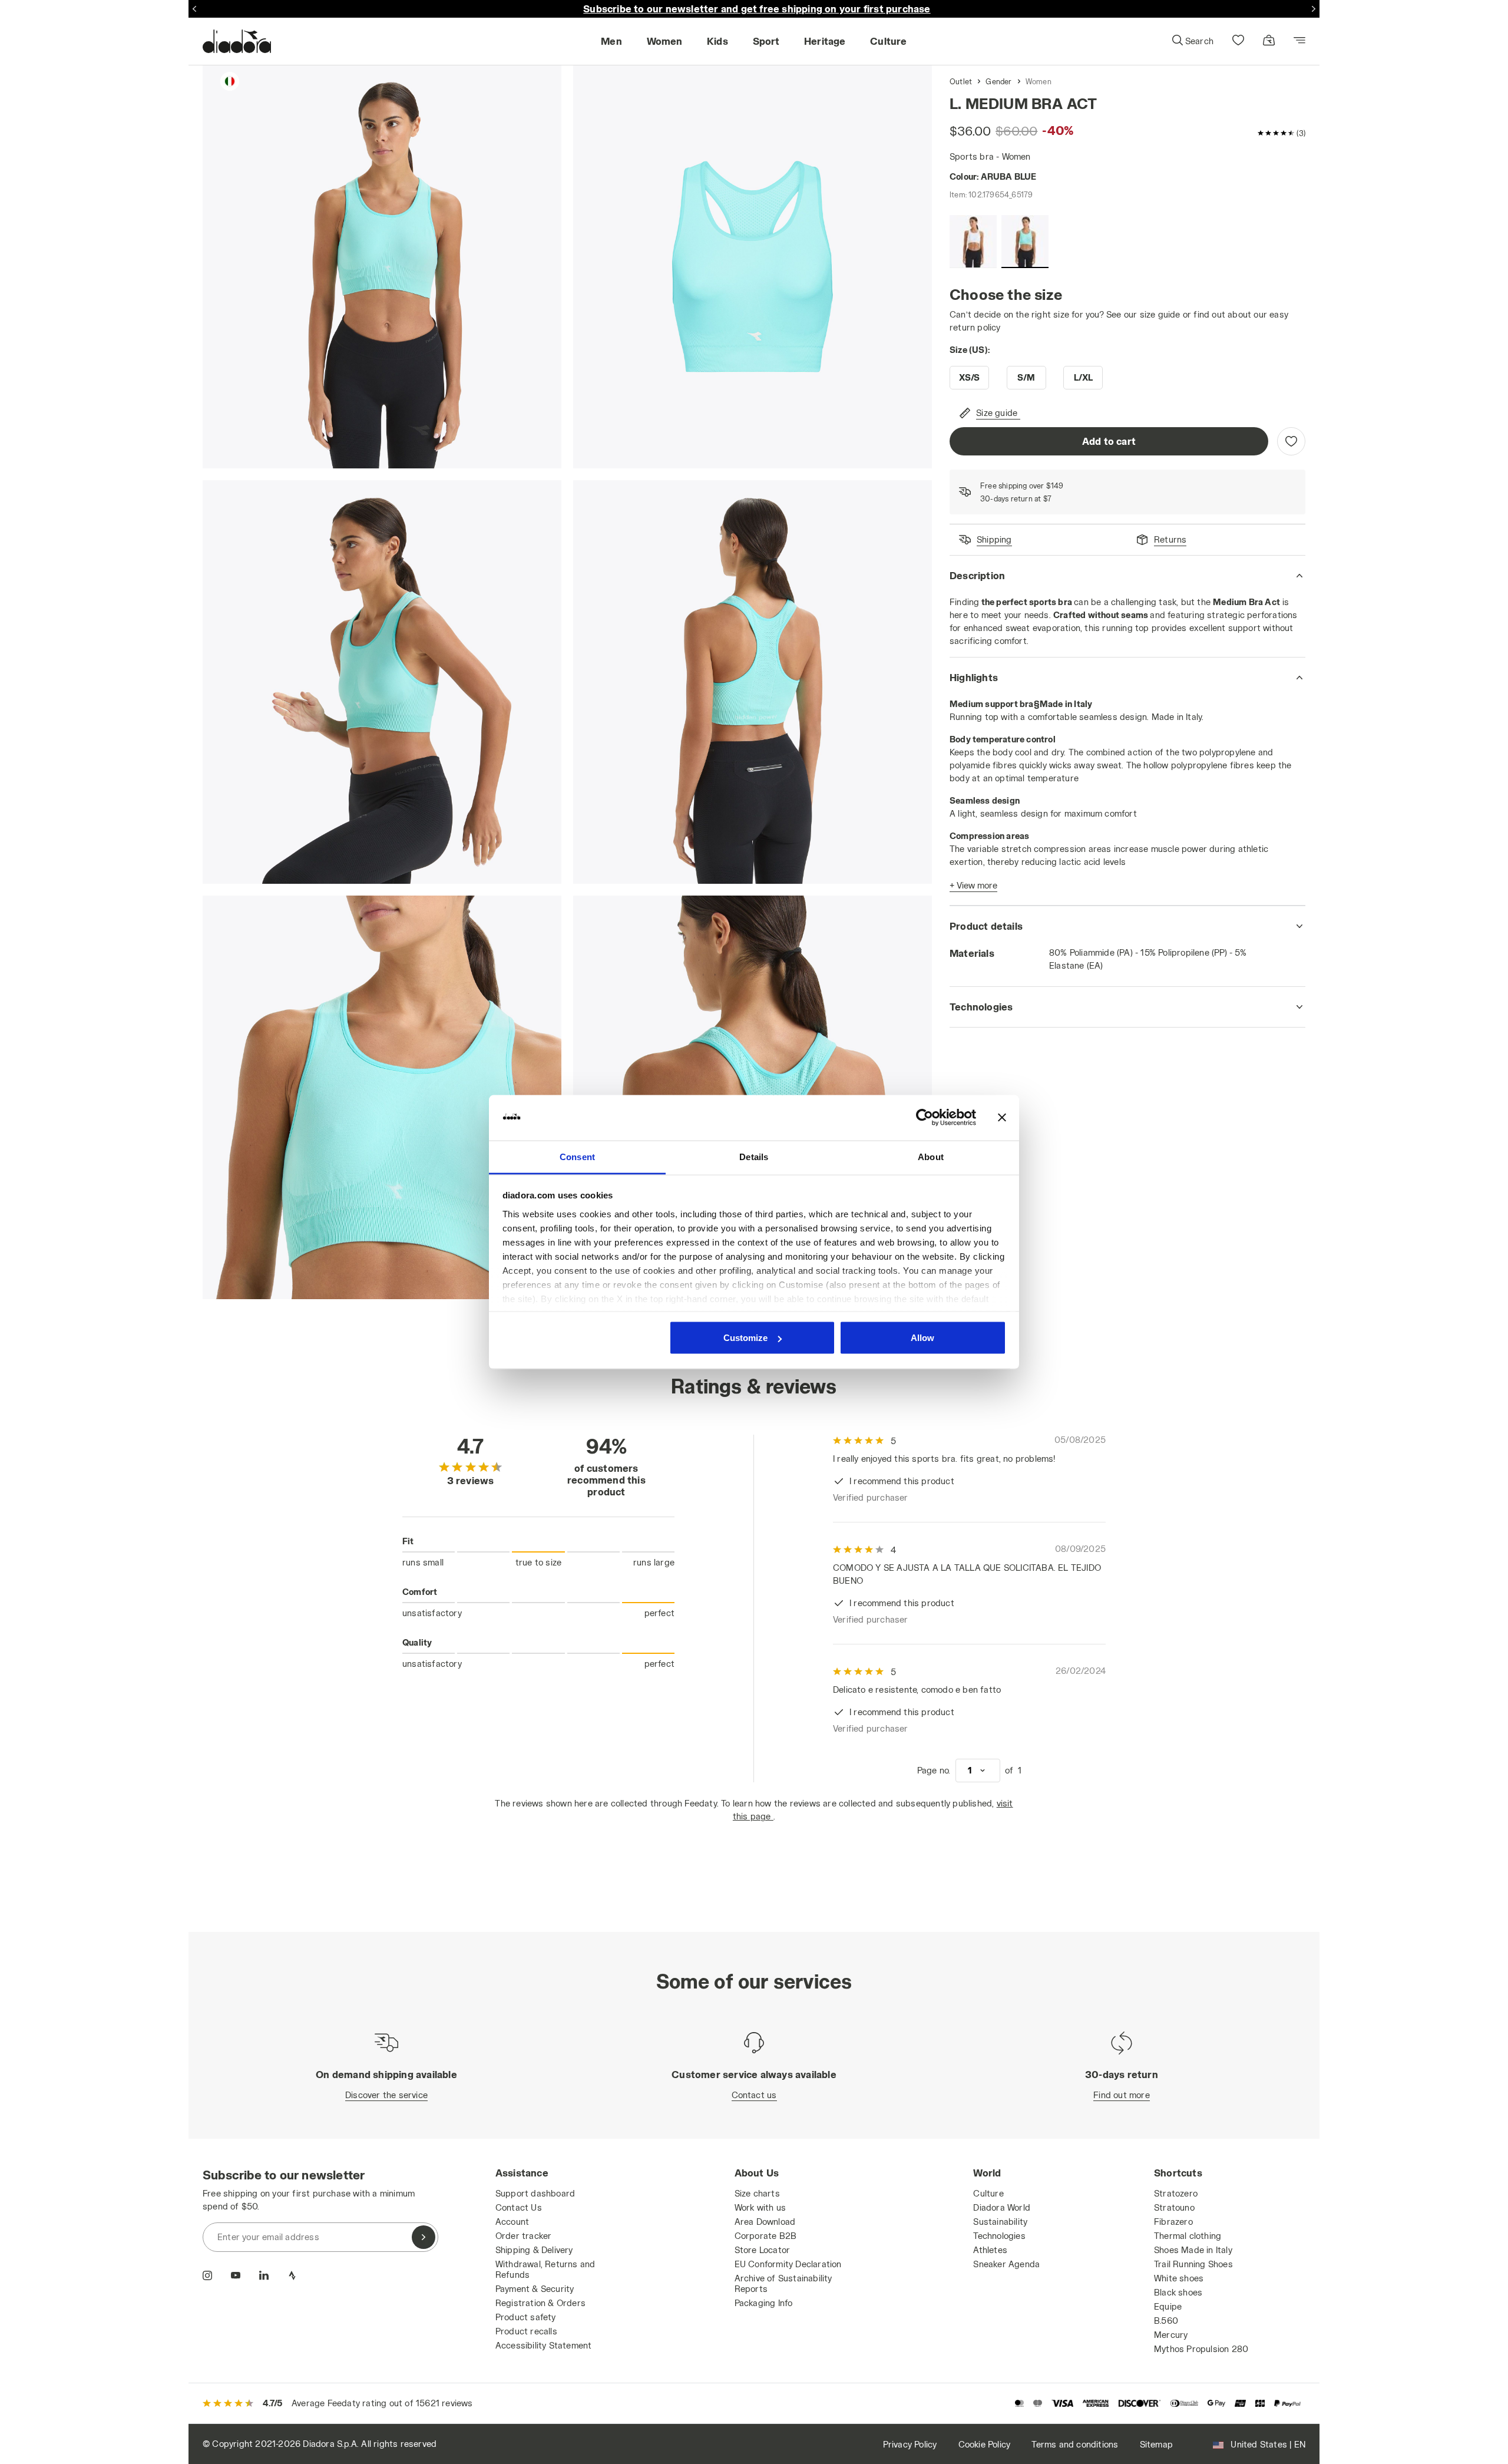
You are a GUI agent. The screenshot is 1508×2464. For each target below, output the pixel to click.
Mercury (1171, 2335)
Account (512, 2222)
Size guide (997, 413)
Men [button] (611, 41)
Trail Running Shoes (1193, 2264)
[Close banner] (1002, 1118)
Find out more (1122, 2095)
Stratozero (1176, 2193)
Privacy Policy (910, 2444)
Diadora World (1002, 2207)
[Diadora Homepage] (237, 41)
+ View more (973, 885)
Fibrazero (1173, 2222)
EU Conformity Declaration (788, 2264)
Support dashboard (535, 2193)
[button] (1192, 41)
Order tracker (524, 2236)
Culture (988, 2193)
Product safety (526, 2317)
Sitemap (1156, 2444)
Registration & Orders (540, 2303)
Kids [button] (717, 41)
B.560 (1166, 2321)
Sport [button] (766, 41)
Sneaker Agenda (1006, 2264)
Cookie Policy (985, 2444)
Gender (998, 81)
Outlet (961, 81)
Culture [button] (888, 41)
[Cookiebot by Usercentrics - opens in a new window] (925, 1118)
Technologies (999, 2236)
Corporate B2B (766, 2236)
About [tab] (931, 1156)
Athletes (990, 2250)
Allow (922, 1338)
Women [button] (665, 41)
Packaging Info (764, 2303)
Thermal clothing (1188, 2236)
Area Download (765, 2222)
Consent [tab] (577, 1156)
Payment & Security (535, 2289)
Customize (745, 1338)
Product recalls (526, 2331)
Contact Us (519, 2207)
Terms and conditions (1075, 2444)
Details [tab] (754, 1156)
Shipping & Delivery (534, 2250)
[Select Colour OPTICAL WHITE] (973, 242)
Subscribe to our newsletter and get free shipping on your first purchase (757, 9)
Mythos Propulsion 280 (1201, 2349)
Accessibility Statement (544, 2345)
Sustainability (1000, 2222)
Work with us (760, 2207)
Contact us (754, 2095)
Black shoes (1178, 2292)
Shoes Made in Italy (1193, 2250)
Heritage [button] (825, 41)
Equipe (1168, 2306)
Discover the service (386, 2095)
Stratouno (1174, 2207)
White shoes (1179, 2278)
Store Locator (763, 2250)
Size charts (757, 2193)
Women (1039, 81)
